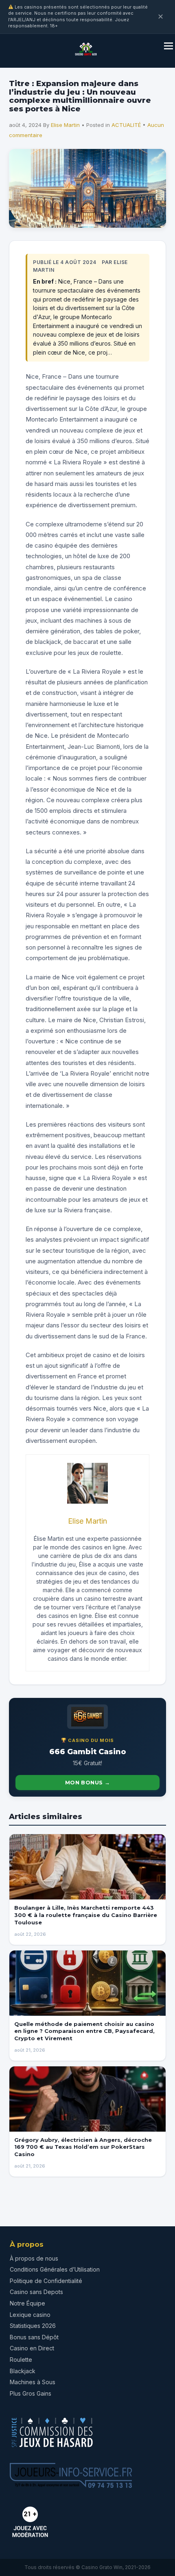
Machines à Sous (33, 2382)
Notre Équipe (27, 2303)
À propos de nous (34, 2258)
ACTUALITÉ (126, 125)
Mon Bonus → (87, 1782)
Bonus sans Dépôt (34, 2337)
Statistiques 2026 (33, 2326)
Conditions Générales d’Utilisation (55, 2269)
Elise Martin (65, 125)
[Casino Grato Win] (86, 58)
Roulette (21, 2360)
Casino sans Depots (36, 2292)
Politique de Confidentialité (46, 2281)
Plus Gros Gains (31, 2393)
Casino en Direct (32, 2348)
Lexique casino (30, 2315)
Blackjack (23, 2371)
